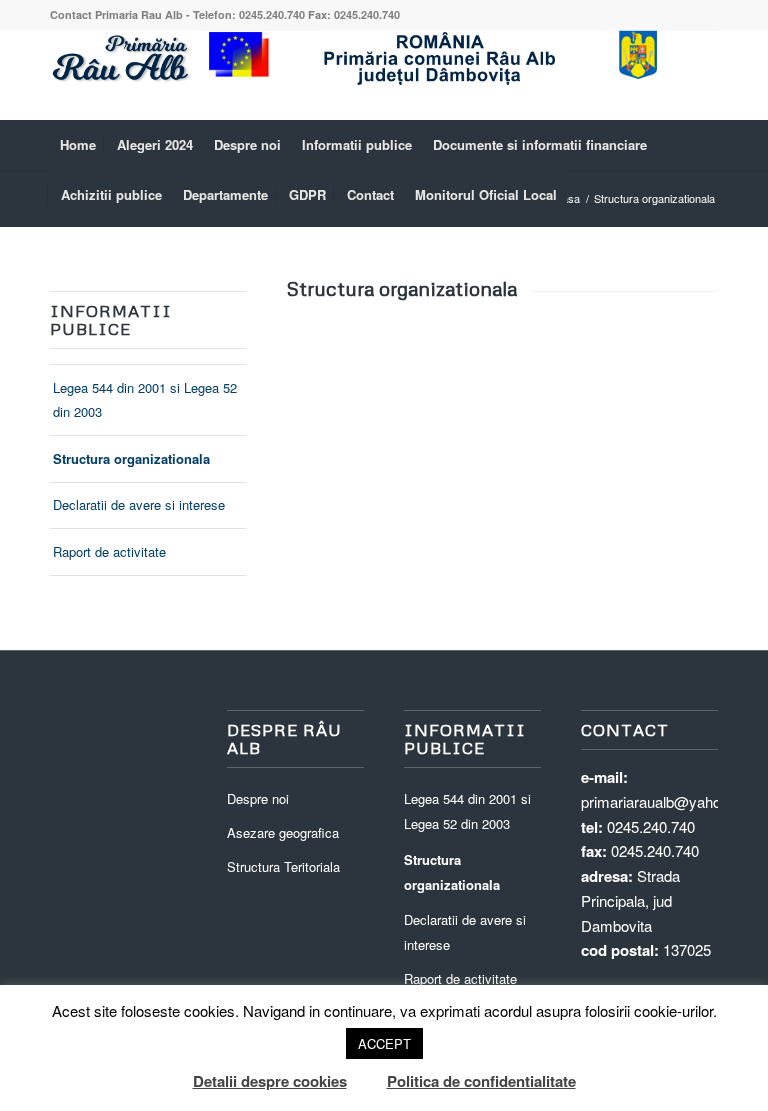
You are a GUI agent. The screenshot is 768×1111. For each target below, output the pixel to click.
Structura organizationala (131, 458)
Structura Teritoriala (283, 866)
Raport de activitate (109, 551)
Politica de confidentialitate (481, 1081)
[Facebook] (703, 75)
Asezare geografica (283, 832)
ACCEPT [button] (384, 1043)
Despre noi (258, 798)
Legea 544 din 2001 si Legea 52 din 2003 (145, 400)
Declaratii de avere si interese (139, 504)
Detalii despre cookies (270, 1081)
